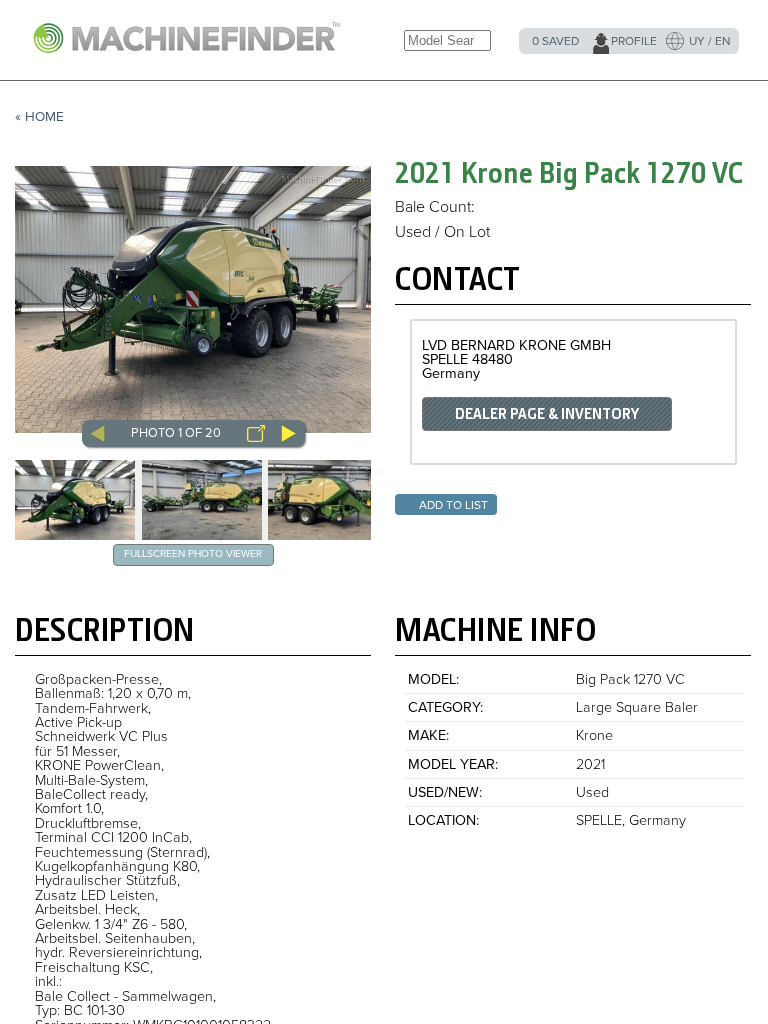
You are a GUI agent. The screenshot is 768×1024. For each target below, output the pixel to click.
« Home (39, 117)
